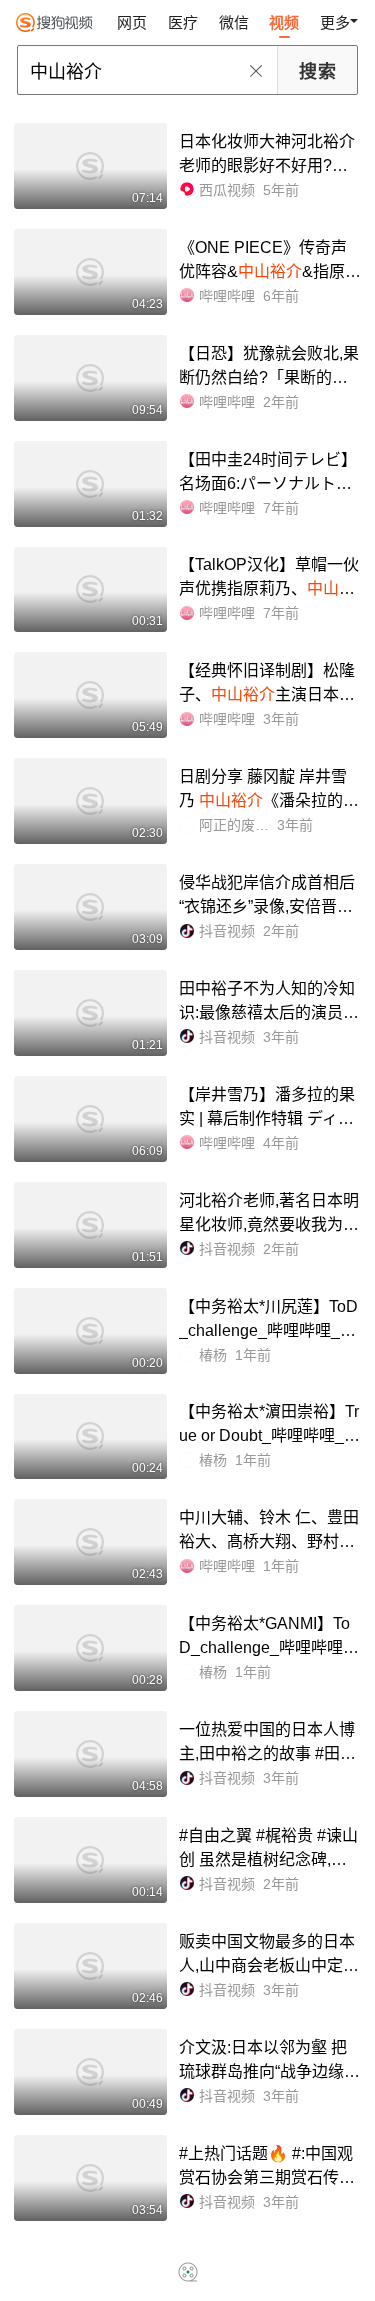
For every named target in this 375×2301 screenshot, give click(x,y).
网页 (132, 22)
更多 (335, 22)
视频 (284, 22)
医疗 (183, 22)
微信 (234, 22)
